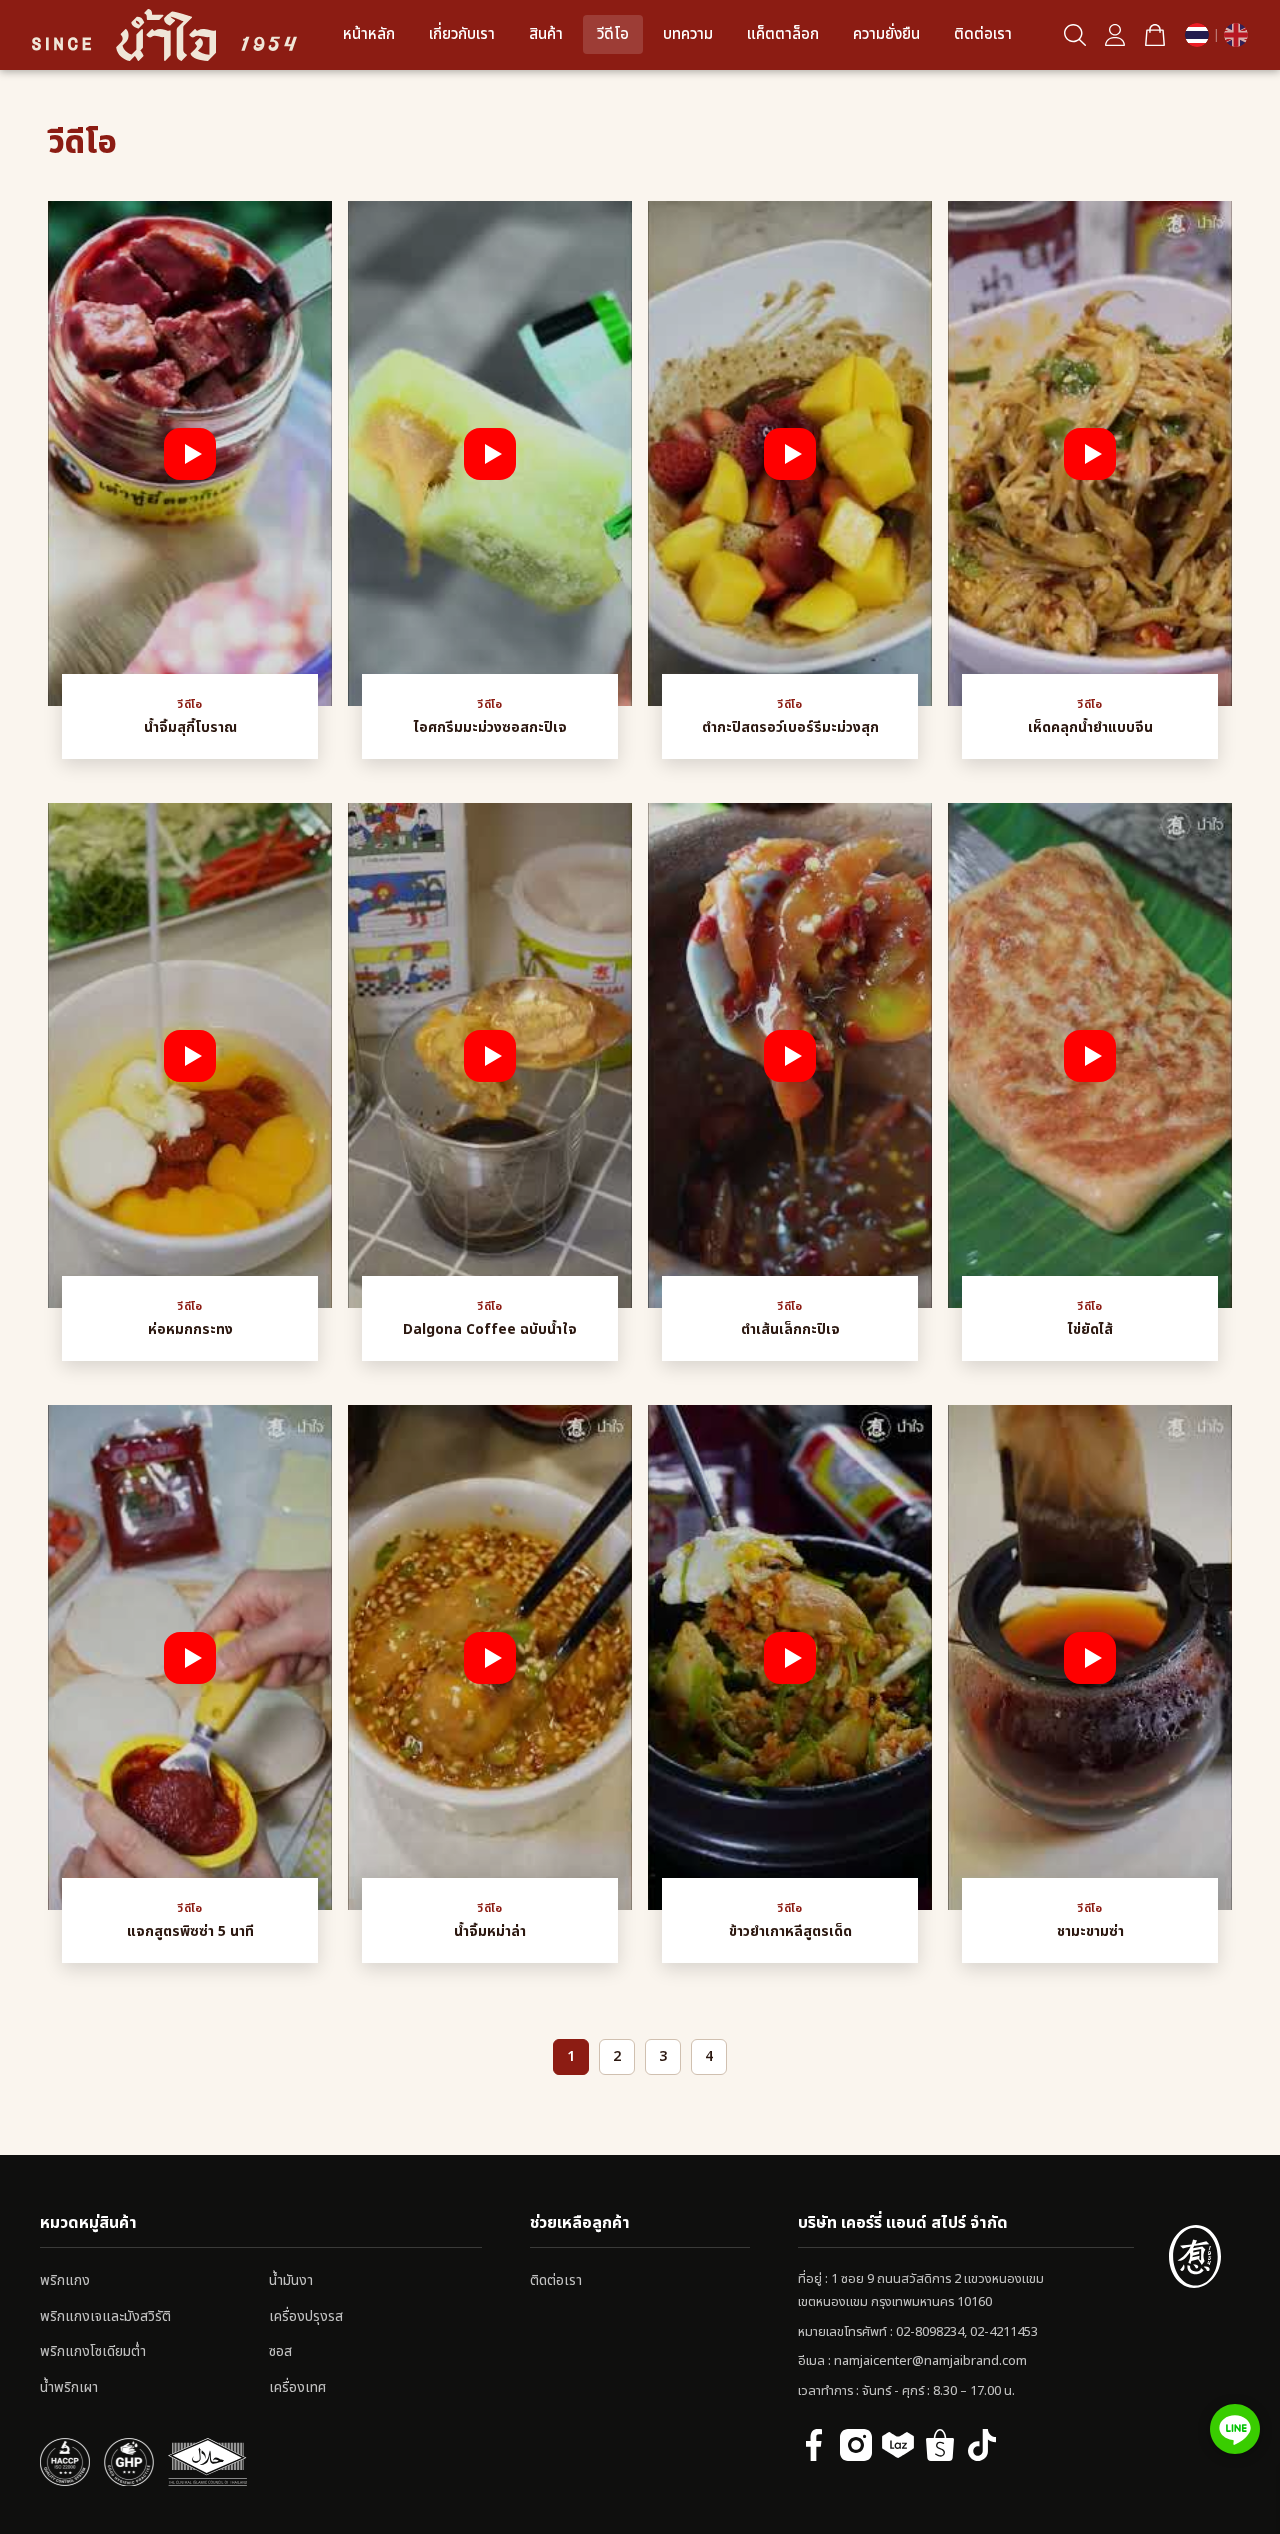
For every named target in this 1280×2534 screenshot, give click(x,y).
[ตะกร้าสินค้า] (1155, 35)
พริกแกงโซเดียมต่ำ (93, 2351)
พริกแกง (65, 2280)
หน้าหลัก (369, 34)
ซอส (280, 2351)
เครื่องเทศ (297, 2387)
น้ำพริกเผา (69, 2387)
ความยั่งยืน (886, 34)
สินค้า (546, 34)
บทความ (688, 34)
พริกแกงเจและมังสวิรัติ (105, 2316)
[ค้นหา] (1075, 35)
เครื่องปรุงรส (306, 2316)
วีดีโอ (613, 34)
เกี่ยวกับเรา (462, 34)
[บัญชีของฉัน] (1115, 35)
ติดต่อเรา (983, 34)
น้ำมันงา (291, 2280)
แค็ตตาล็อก (783, 34)
